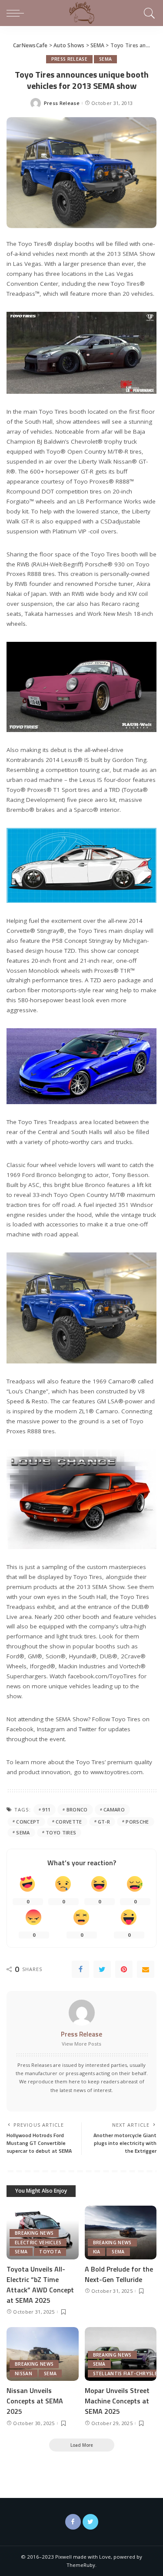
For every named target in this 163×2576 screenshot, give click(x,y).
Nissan (23, 2373)
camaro (114, 1809)
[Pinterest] (124, 1969)
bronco (77, 1809)
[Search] (148, 13)
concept (28, 1822)
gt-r (104, 1822)
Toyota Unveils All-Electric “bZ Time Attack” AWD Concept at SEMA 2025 (40, 2285)
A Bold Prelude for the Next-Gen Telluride (119, 2274)
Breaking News (34, 2233)
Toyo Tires (61, 1832)
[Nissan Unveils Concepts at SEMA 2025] (43, 2354)
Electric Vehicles (38, 2243)
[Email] (146, 1969)
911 (46, 1809)
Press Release (69, 59)
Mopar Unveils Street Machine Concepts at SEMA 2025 (117, 2401)
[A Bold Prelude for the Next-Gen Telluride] (121, 2233)
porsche (137, 1822)
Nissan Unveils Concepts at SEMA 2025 (35, 2401)
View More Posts (81, 2044)
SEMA (105, 59)
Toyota (50, 2252)
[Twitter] (102, 1969)
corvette (69, 1822)
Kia (97, 2252)
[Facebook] (80, 1969)
